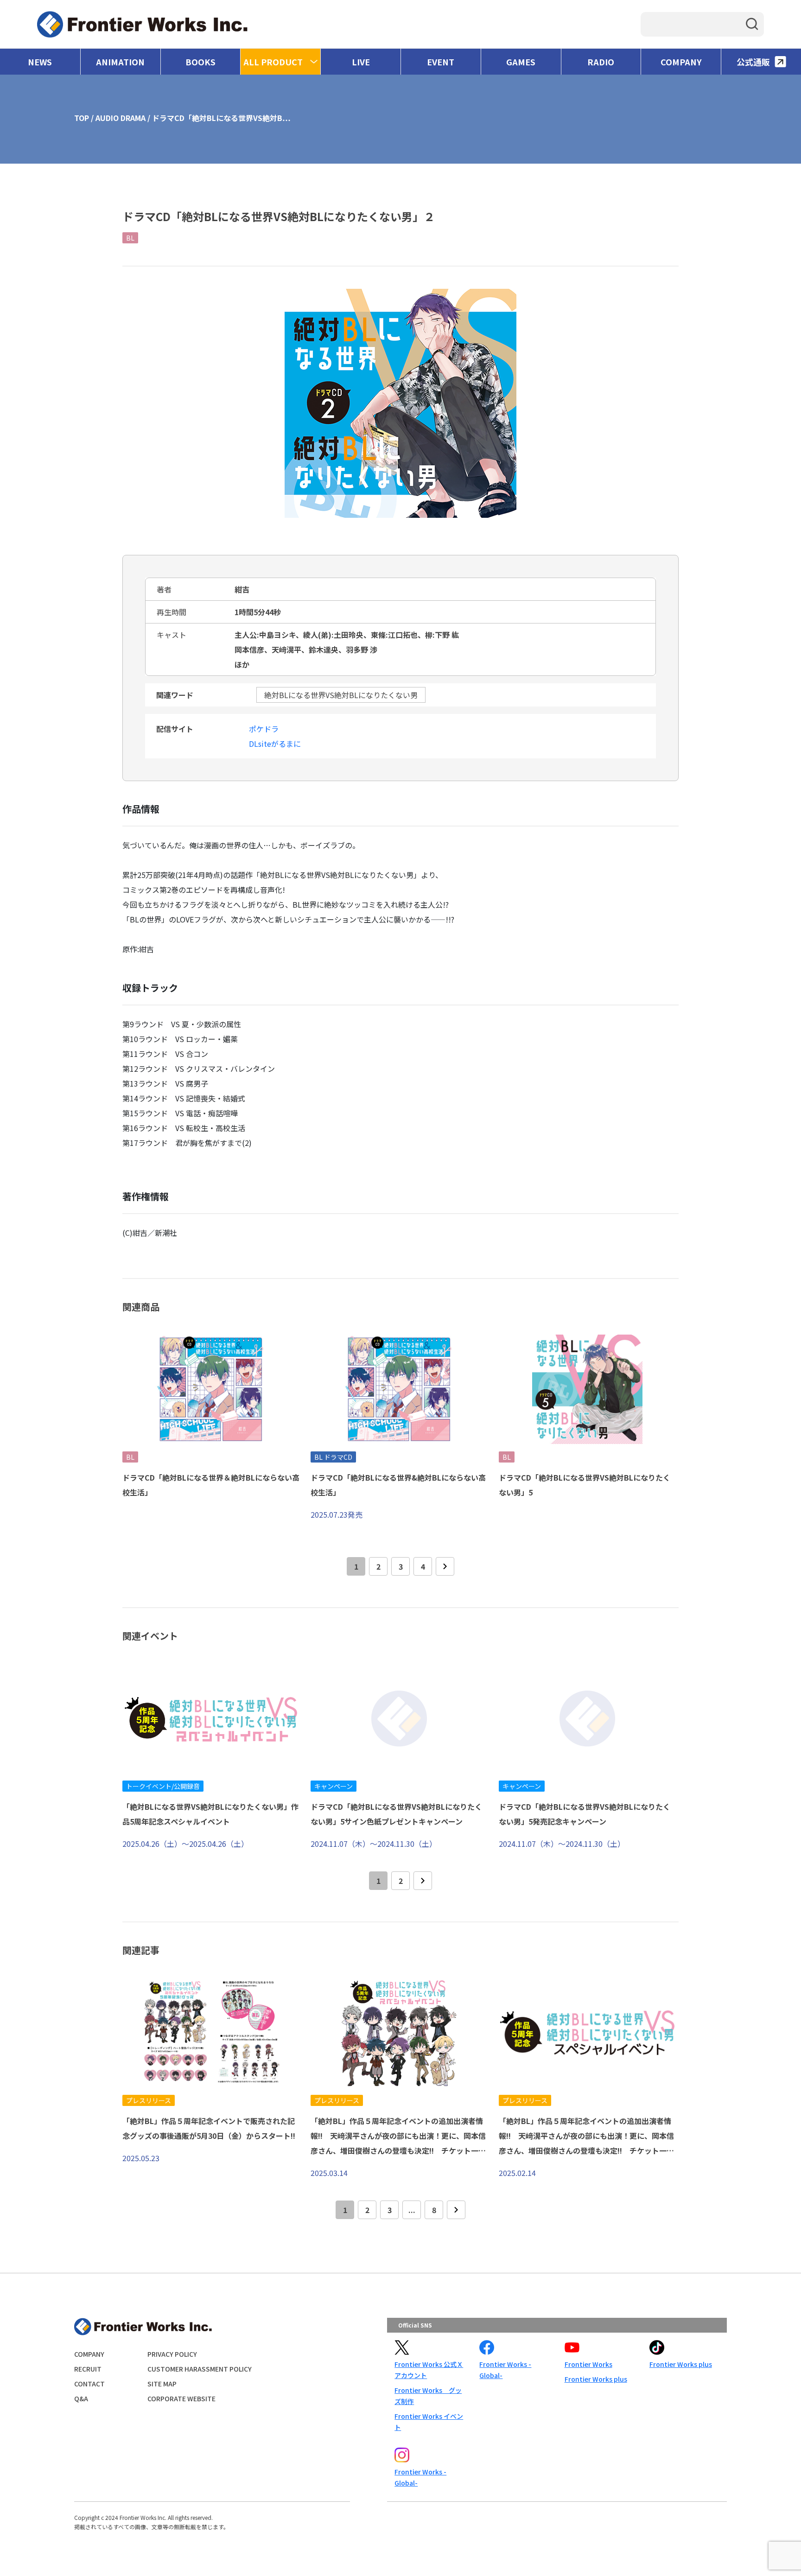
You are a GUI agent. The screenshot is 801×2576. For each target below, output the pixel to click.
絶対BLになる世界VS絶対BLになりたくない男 (341, 695)
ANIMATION (120, 62)
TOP (82, 118)
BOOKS (200, 62)
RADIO (601, 62)
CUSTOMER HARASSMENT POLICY (200, 2369)
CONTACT (89, 2384)
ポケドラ (264, 729)
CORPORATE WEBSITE (181, 2398)
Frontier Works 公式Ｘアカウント (429, 2370)
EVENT (441, 62)
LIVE (361, 62)
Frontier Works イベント (429, 2422)
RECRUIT (88, 2369)
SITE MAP (162, 2384)
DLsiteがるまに (275, 744)
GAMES (521, 62)
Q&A (81, 2398)
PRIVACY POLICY (172, 2354)
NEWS (40, 62)
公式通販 (753, 62)
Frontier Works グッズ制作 (428, 2396)
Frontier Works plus (596, 2379)
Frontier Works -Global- (505, 2370)
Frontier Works (588, 2364)
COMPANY (681, 62)
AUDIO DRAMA (121, 118)
